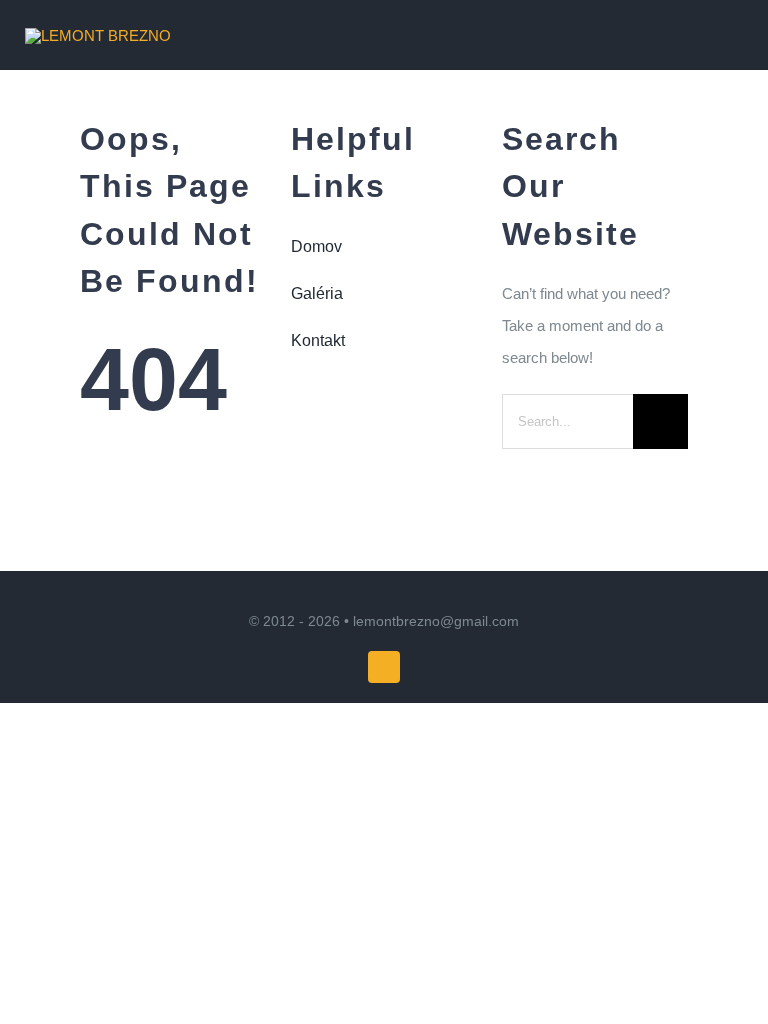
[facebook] (384, 667)
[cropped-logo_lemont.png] (98, 35)
